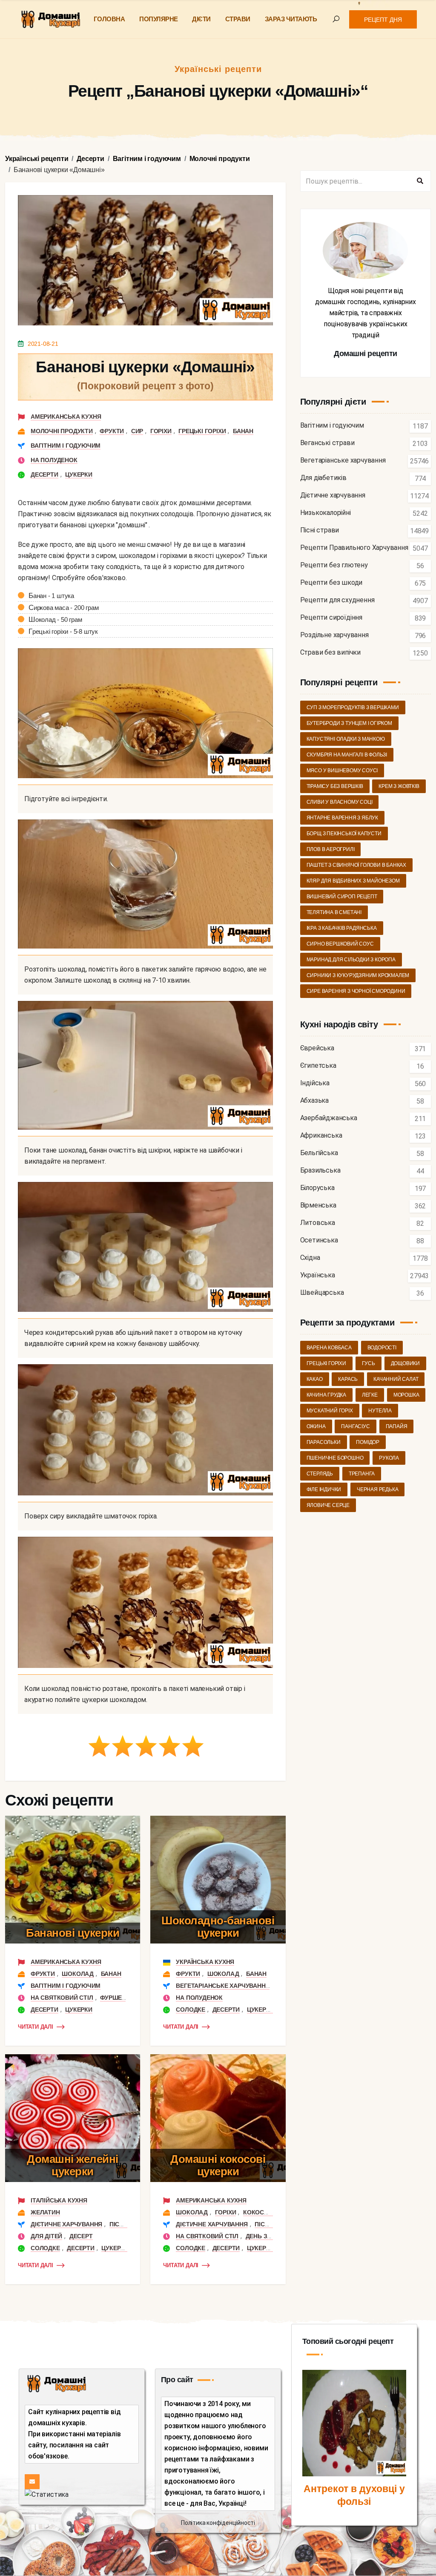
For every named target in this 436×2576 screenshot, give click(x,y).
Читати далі (36, 2027)
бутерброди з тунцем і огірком (349, 723)
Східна (310, 1258)
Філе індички (324, 1489)
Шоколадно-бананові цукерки (218, 1927)
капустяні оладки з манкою (346, 739)
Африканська (321, 1136)
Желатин (45, 2212)
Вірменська (318, 1206)
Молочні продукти (62, 431)
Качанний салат (396, 1379)
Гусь (369, 1363)
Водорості (382, 1348)
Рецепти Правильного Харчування (354, 548)
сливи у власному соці (340, 802)
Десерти (44, 474)
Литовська (318, 1223)
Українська (318, 1275)
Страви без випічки (330, 653)
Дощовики (405, 1363)
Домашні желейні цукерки (73, 2165)
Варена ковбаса (329, 1348)
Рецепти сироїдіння (331, 618)
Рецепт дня (383, 20)
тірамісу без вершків (335, 786)
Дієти (201, 19)
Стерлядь (320, 1474)
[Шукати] (420, 181)
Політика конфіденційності (218, 2523)
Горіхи (161, 431)
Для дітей (46, 2236)
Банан (243, 431)
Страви (238, 19)
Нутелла (380, 1411)
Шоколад (78, 1974)
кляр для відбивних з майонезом (353, 881)
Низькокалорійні (326, 513)
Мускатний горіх (330, 1411)
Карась (348, 1379)
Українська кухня (205, 1962)
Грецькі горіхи (202, 431)
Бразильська (320, 1171)
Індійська (315, 1083)
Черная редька (377, 1489)
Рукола (389, 1458)
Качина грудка (326, 1395)
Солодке (191, 2010)
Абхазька (314, 1101)
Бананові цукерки (73, 1933)
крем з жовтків (399, 786)
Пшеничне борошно (335, 1458)
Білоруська (317, 1188)
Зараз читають (291, 19)
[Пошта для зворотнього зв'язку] (32, 2482)
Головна (109, 19)
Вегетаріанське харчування (223, 1986)
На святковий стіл (62, 1998)
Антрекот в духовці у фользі (354, 2495)
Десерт (81, 2236)
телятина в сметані (334, 912)
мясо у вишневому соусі (342, 770)
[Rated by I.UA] (47, 2494)
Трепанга (362, 1474)
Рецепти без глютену (334, 565)
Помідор (368, 1442)
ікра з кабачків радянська (342, 928)
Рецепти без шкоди (331, 583)
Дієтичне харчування (66, 2224)
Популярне (159, 19)
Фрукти (112, 431)
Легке (370, 1395)
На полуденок (54, 460)
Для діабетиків (323, 478)
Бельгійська (319, 1153)
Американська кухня (66, 417)
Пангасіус (355, 1426)
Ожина (316, 1426)
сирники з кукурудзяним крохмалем (358, 975)
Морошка (406, 1395)
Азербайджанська (329, 1118)
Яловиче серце (328, 1505)
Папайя (397, 1426)
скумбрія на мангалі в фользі (347, 755)
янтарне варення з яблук (342, 818)
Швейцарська (322, 1293)
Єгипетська (318, 1066)
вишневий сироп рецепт (342, 897)
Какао (315, 1379)
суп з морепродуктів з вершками (353, 707)
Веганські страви (327, 443)
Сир (137, 431)
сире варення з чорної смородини (356, 991)
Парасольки (324, 1442)
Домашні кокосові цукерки (218, 2165)
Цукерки (79, 474)
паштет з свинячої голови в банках (356, 865)
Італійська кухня (59, 2200)
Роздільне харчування (334, 635)
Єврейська (317, 1048)
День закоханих (272, 2236)
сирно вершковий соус (340, 944)
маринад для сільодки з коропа (351, 960)
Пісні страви (320, 530)
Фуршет (113, 1998)
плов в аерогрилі (331, 849)
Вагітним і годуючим (66, 446)
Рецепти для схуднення (337, 600)
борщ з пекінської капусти (344, 834)
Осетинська (319, 1241)
